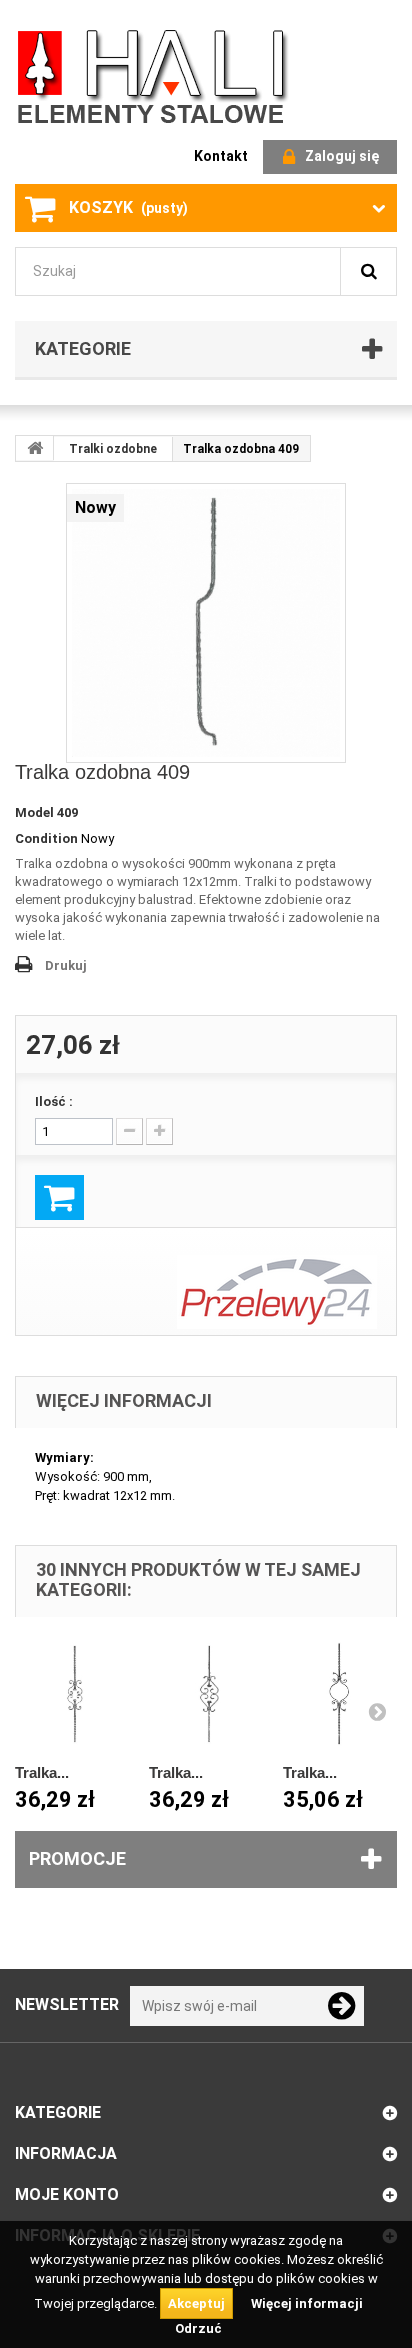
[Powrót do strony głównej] (35, 448)
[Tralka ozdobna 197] (206, 1694)
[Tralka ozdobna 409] (206, 623)
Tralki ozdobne (113, 449)
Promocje (77, 1858)
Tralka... (42, 1772)
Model (34, 812)
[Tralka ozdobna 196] (72, 1694)
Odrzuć (198, 2328)
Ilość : (54, 1101)
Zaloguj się (342, 156)
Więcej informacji (307, 2303)
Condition (46, 838)
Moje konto (67, 2194)
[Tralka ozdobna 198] (340, 1694)
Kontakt (221, 156)
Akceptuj (196, 2303)
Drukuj (66, 965)
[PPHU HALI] (155, 75)
